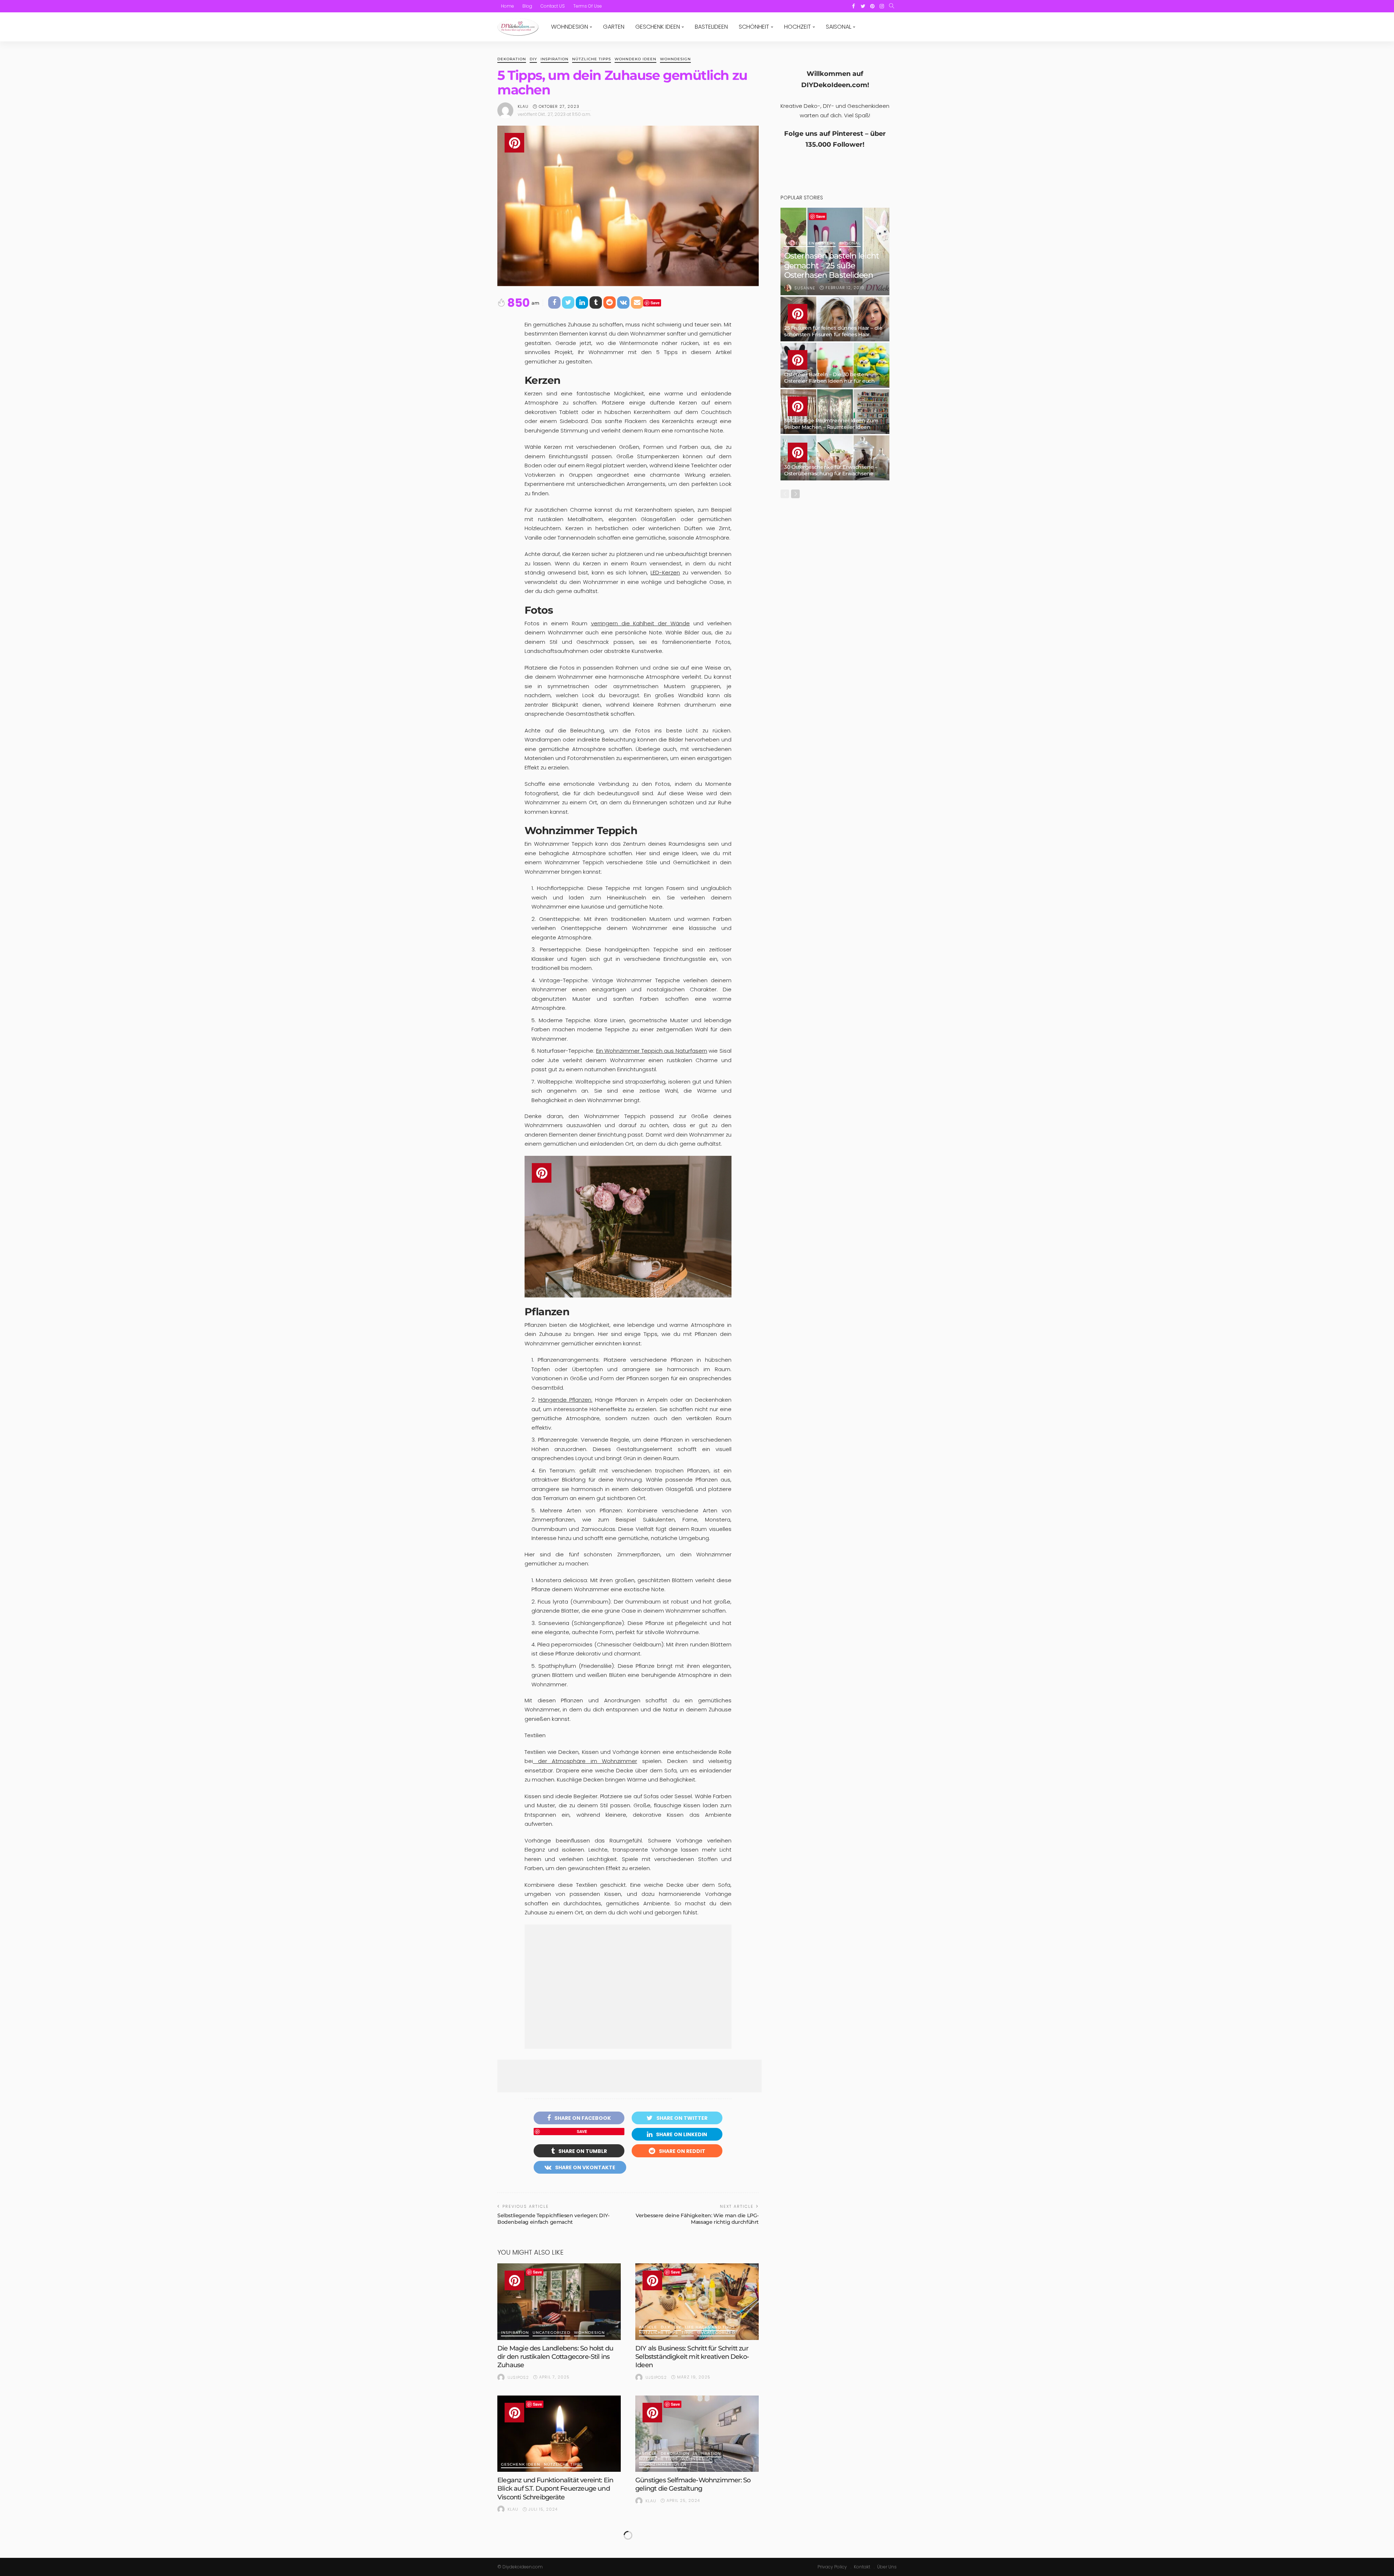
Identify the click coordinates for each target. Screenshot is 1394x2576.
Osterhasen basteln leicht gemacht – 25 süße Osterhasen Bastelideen (831, 265)
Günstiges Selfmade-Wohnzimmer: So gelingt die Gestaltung (693, 2484)
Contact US (553, 6)
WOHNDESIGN (570, 27)
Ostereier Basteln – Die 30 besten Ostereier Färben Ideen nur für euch (829, 378)
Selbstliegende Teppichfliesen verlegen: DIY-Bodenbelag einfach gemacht (553, 2219)
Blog (527, 6)
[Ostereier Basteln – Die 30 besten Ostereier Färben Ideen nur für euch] (835, 365)
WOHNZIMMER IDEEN (663, 2465)
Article (648, 2327)
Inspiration (555, 59)
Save (655, 303)
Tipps (688, 2333)
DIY (533, 59)
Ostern (827, 243)
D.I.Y (665, 2327)
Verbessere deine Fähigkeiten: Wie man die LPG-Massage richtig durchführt (697, 2219)
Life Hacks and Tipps (710, 2327)
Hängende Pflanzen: (565, 1400)
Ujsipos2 (518, 2377)
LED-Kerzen (665, 572)
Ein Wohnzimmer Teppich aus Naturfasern (652, 1051)
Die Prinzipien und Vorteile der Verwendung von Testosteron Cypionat (694, 2536)
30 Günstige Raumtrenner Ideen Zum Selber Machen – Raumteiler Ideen (831, 424)
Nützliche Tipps (592, 59)
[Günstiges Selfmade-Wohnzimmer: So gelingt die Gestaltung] (697, 2434)
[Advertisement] (628, 1987)
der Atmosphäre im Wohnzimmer (585, 1761)
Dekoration (512, 59)
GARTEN (614, 27)
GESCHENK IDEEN (658, 27)
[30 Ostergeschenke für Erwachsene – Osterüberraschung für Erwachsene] (835, 458)
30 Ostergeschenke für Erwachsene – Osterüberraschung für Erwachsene (831, 470)
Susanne (805, 288)
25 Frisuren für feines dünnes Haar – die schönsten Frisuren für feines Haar (833, 331)
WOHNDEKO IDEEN (635, 59)
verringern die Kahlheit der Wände (641, 623)
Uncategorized (551, 2333)
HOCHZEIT (798, 27)
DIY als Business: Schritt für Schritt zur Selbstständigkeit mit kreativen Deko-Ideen (692, 2357)
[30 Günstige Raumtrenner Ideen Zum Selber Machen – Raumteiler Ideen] (835, 412)
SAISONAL (839, 27)
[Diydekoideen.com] (518, 27)
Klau (523, 106)
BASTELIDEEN (711, 27)
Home (508, 6)
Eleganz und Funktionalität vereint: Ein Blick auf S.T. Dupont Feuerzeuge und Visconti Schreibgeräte (555, 2489)
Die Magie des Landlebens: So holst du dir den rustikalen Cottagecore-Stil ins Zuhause (555, 2357)
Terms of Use (588, 6)
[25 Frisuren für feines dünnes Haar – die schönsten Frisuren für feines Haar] (835, 319)
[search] (892, 6)
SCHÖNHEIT (754, 27)
